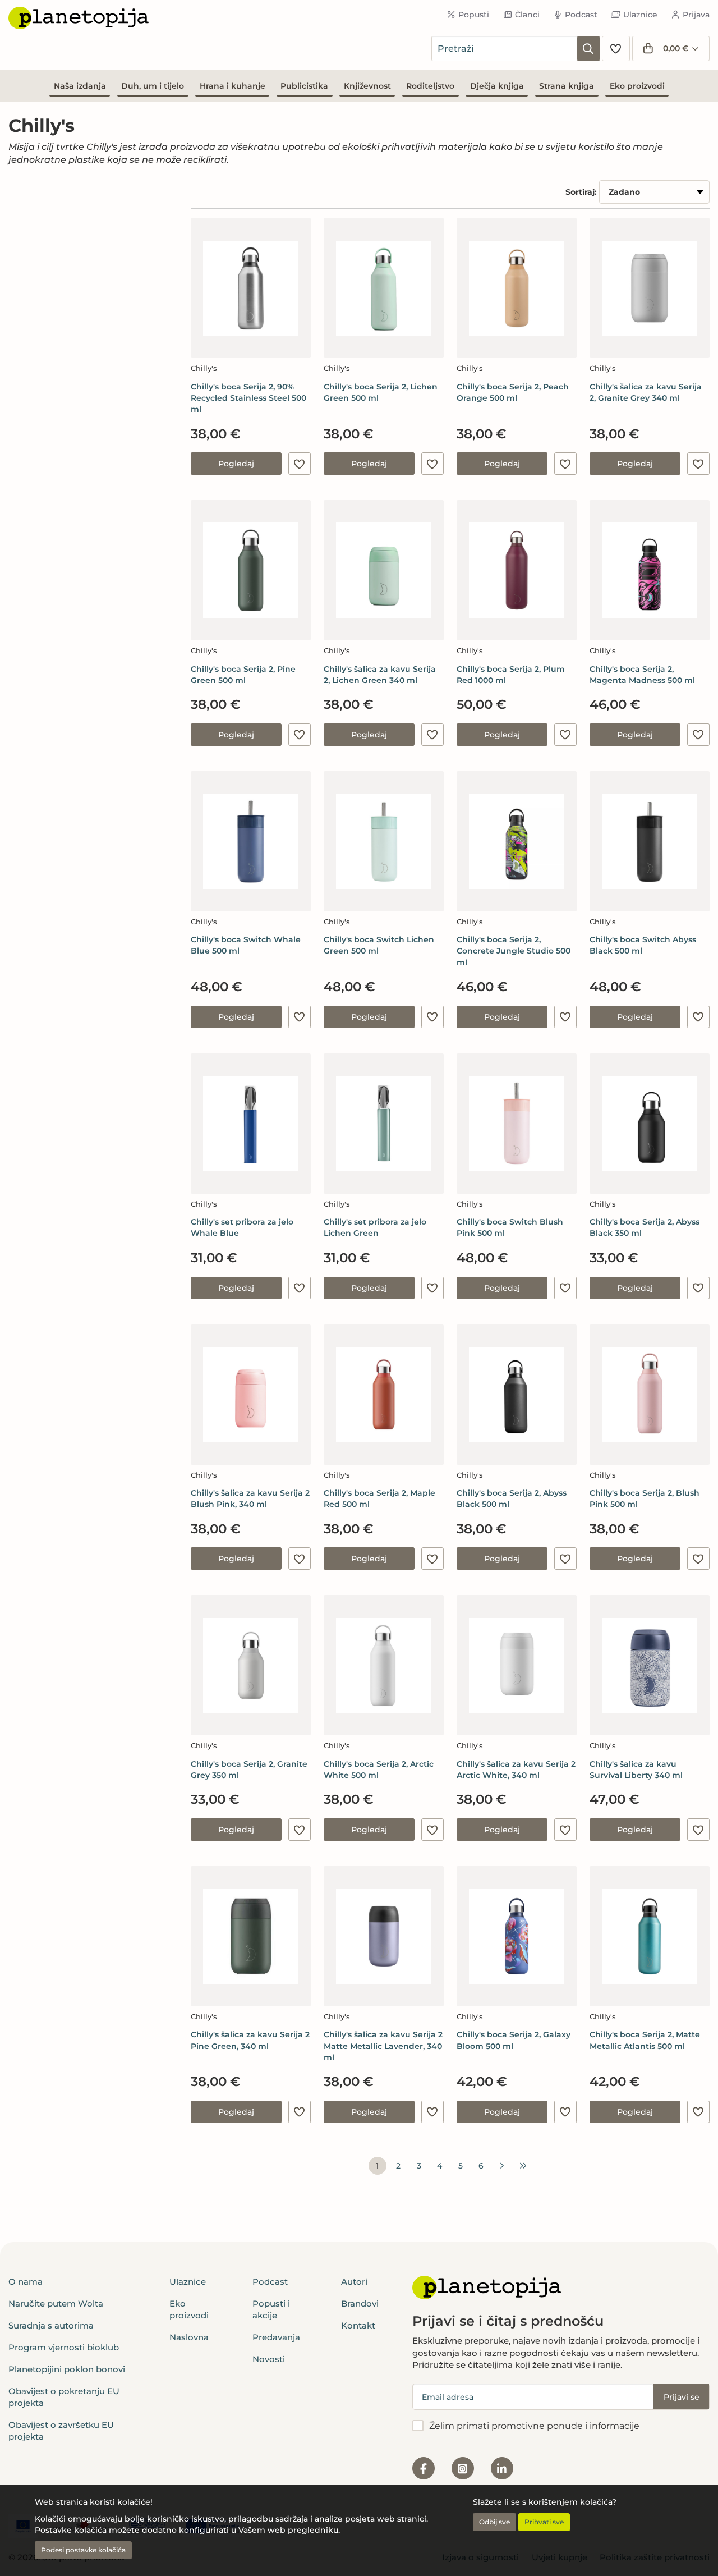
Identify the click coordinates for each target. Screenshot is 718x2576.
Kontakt (358, 2325)
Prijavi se (682, 2397)
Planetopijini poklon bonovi (67, 2369)
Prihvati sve (544, 2522)
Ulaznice (640, 15)
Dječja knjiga (497, 86)
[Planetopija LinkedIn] (502, 2468)
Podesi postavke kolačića (83, 2550)
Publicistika (304, 86)
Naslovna (189, 2337)
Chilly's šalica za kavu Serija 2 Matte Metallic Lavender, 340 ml (383, 2046)
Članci (527, 15)
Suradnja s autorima (51, 2325)
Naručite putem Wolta (56, 2304)
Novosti (269, 2359)
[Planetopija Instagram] (463, 2468)
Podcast (581, 15)
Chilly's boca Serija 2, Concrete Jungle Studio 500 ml (514, 951)
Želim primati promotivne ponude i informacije (534, 2426)
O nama (26, 2282)
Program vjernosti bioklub (64, 2347)
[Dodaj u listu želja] (300, 464)
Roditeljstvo (430, 86)
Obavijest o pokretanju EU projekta (64, 2397)
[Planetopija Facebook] (424, 2468)
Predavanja (276, 2337)
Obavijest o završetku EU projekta (61, 2431)
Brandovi (360, 2304)
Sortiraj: (581, 192)
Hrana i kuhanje (233, 86)
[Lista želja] (616, 49)
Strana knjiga (567, 86)
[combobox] (504, 49)
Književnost (367, 86)
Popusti (474, 15)
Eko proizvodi (637, 86)
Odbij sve (494, 2522)
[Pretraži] (588, 49)
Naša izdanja (80, 86)
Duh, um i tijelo (153, 86)
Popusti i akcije (271, 2309)
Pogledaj (236, 464)
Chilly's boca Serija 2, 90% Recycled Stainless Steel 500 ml (248, 398)
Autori (354, 2282)
